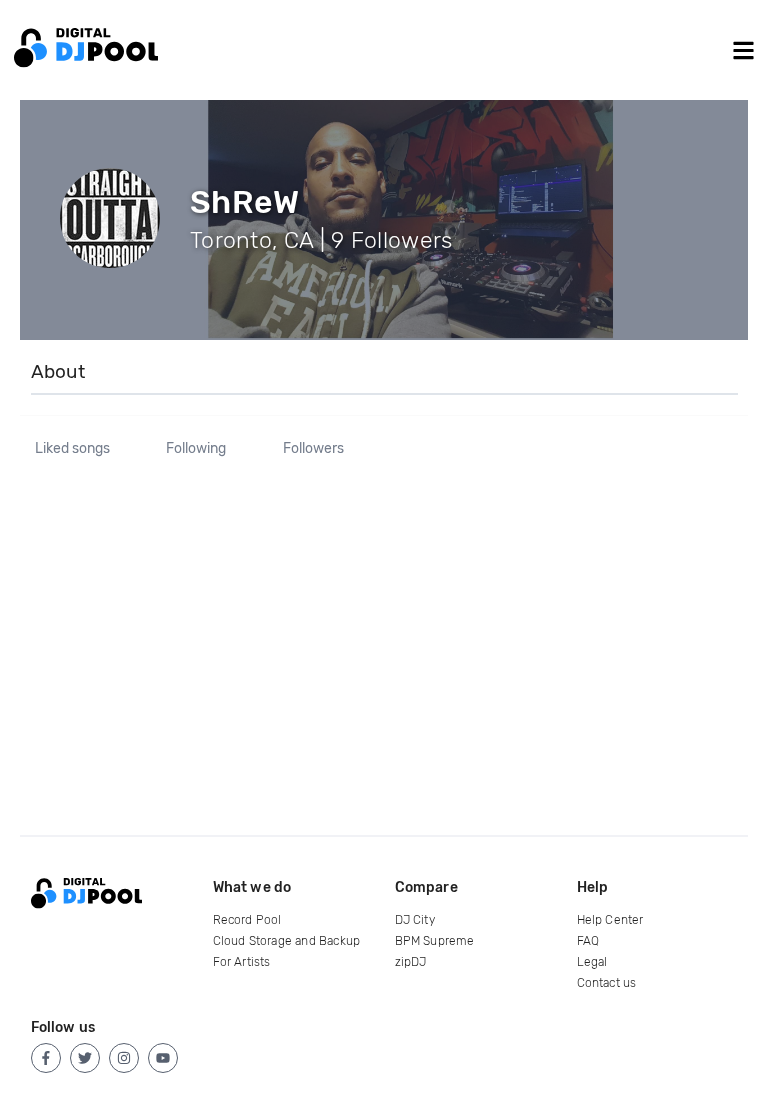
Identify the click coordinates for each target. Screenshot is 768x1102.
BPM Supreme (435, 941)
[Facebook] (46, 1058)
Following (196, 449)
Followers (313, 449)
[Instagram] (124, 1058)
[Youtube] (163, 1058)
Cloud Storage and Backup (287, 941)
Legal (592, 962)
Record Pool (247, 920)
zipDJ (411, 962)
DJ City (415, 920)
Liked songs (72, 449)
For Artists (242, 962)
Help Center (610, 920)
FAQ (588, 941)
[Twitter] (85, 1058)
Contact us (607, 983)
